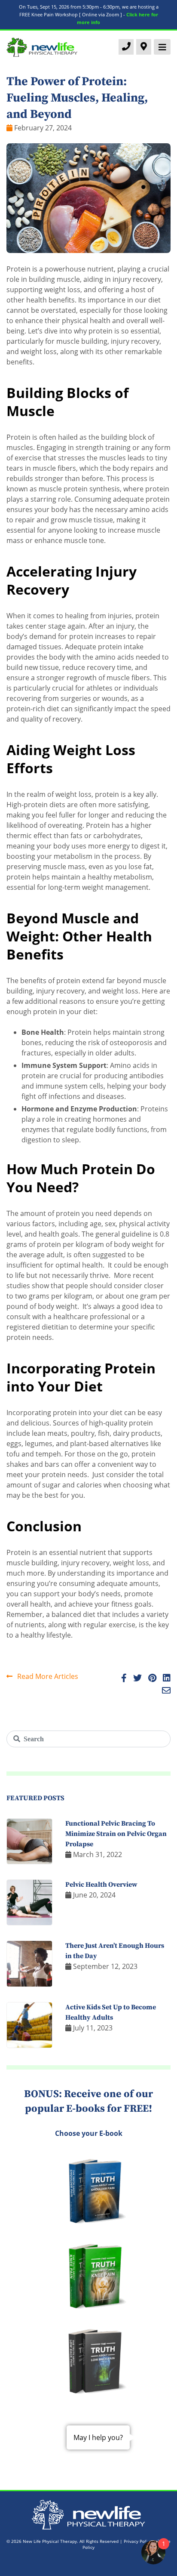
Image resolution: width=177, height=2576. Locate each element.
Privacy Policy (138, 2541)
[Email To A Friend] (164, 1691)
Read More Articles (47, 1676)
